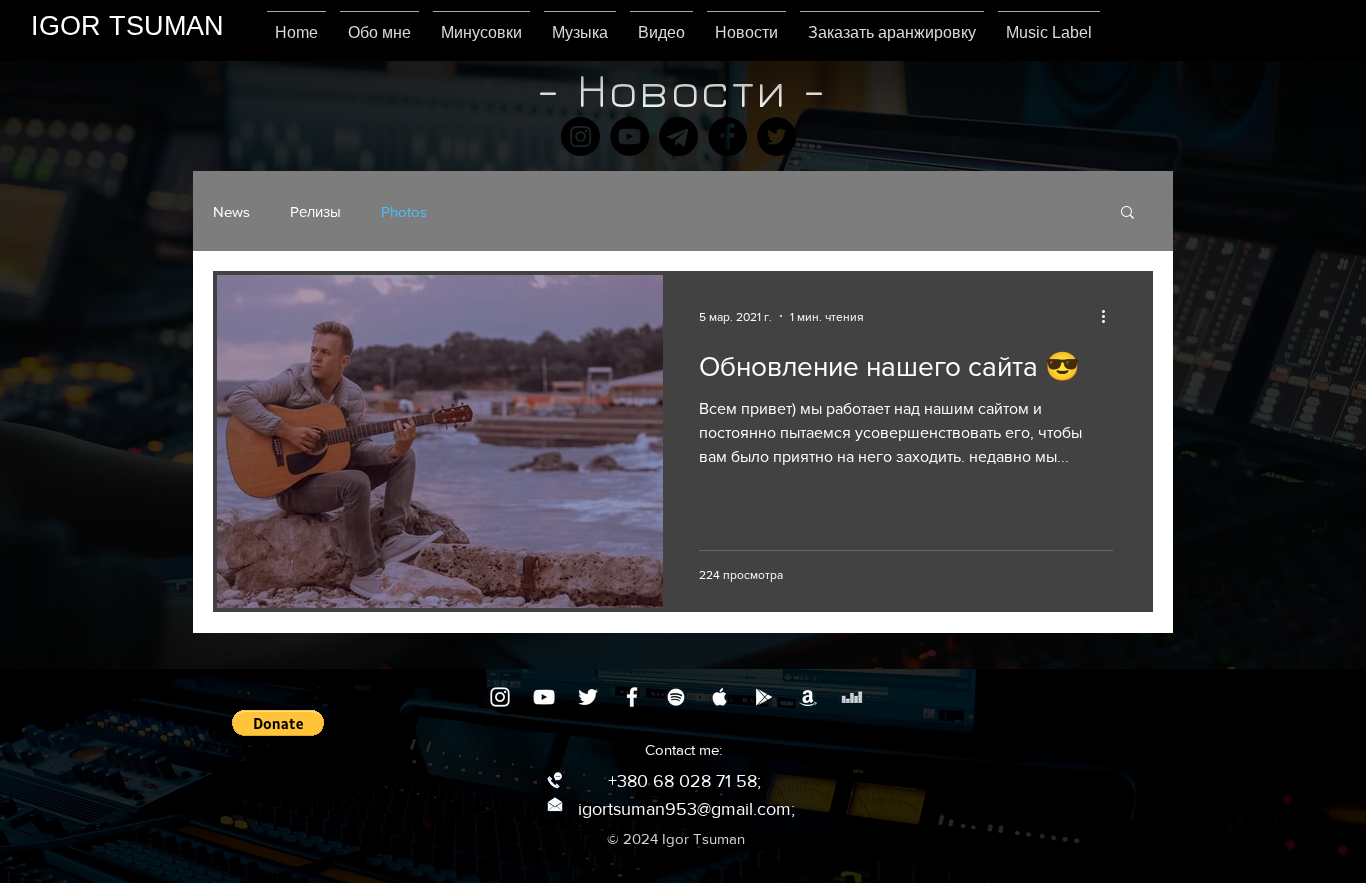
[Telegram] (678, 136)
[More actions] (1110, 316)
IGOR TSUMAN (127, 26)
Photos (404, 211)
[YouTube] (629, 136)
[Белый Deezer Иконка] (852, 697)
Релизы (315, 211)
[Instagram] (580, 136)
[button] (1127, 213)
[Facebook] (727, 136)
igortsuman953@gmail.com (684, 809)
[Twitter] (776, 136)
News (231, 211)
